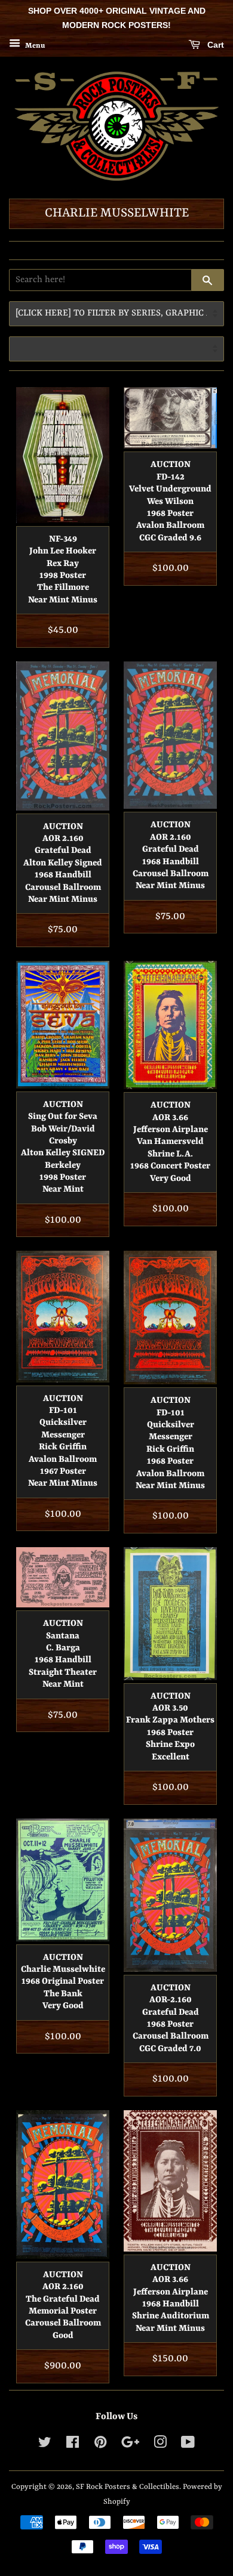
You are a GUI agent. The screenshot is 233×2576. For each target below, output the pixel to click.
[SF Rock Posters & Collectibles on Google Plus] (130, 2445)
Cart (214, 45)
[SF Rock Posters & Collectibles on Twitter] (45, 2445)
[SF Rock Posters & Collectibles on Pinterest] (100, 2445)
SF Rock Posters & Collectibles (128, 2487)
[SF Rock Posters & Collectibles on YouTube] (188, 2445)
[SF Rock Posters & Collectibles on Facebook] (73, 2445)
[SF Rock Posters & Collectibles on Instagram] (160, 2445)
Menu (34, 45)
